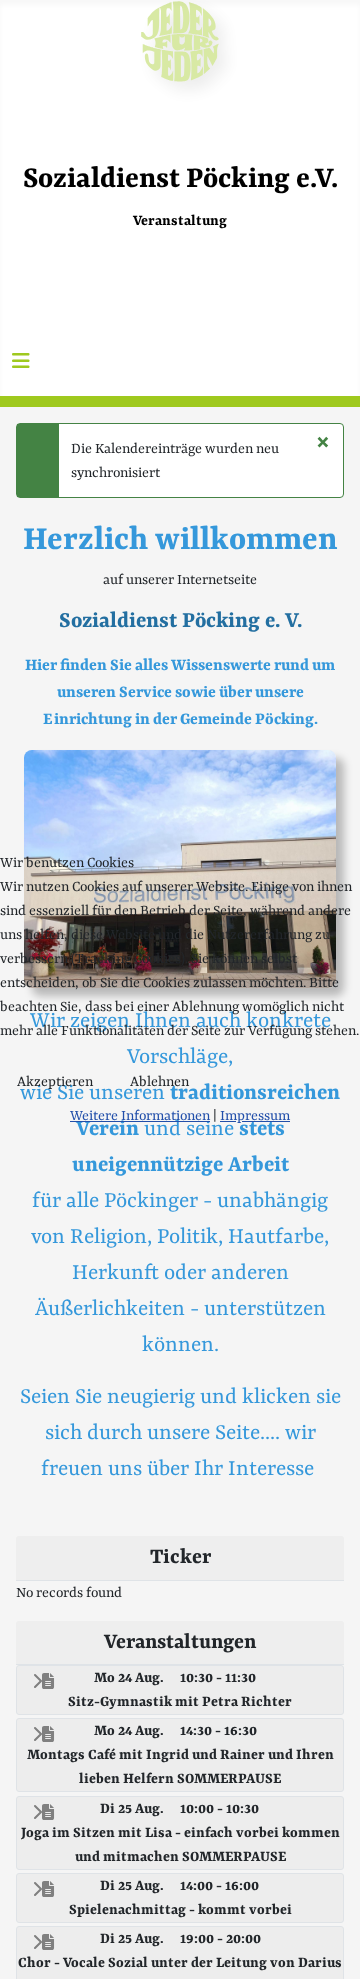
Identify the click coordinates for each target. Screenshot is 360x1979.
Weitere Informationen (140, 1116)
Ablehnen (159, 1082)
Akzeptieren (55, 1082)
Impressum (255, 1116)
